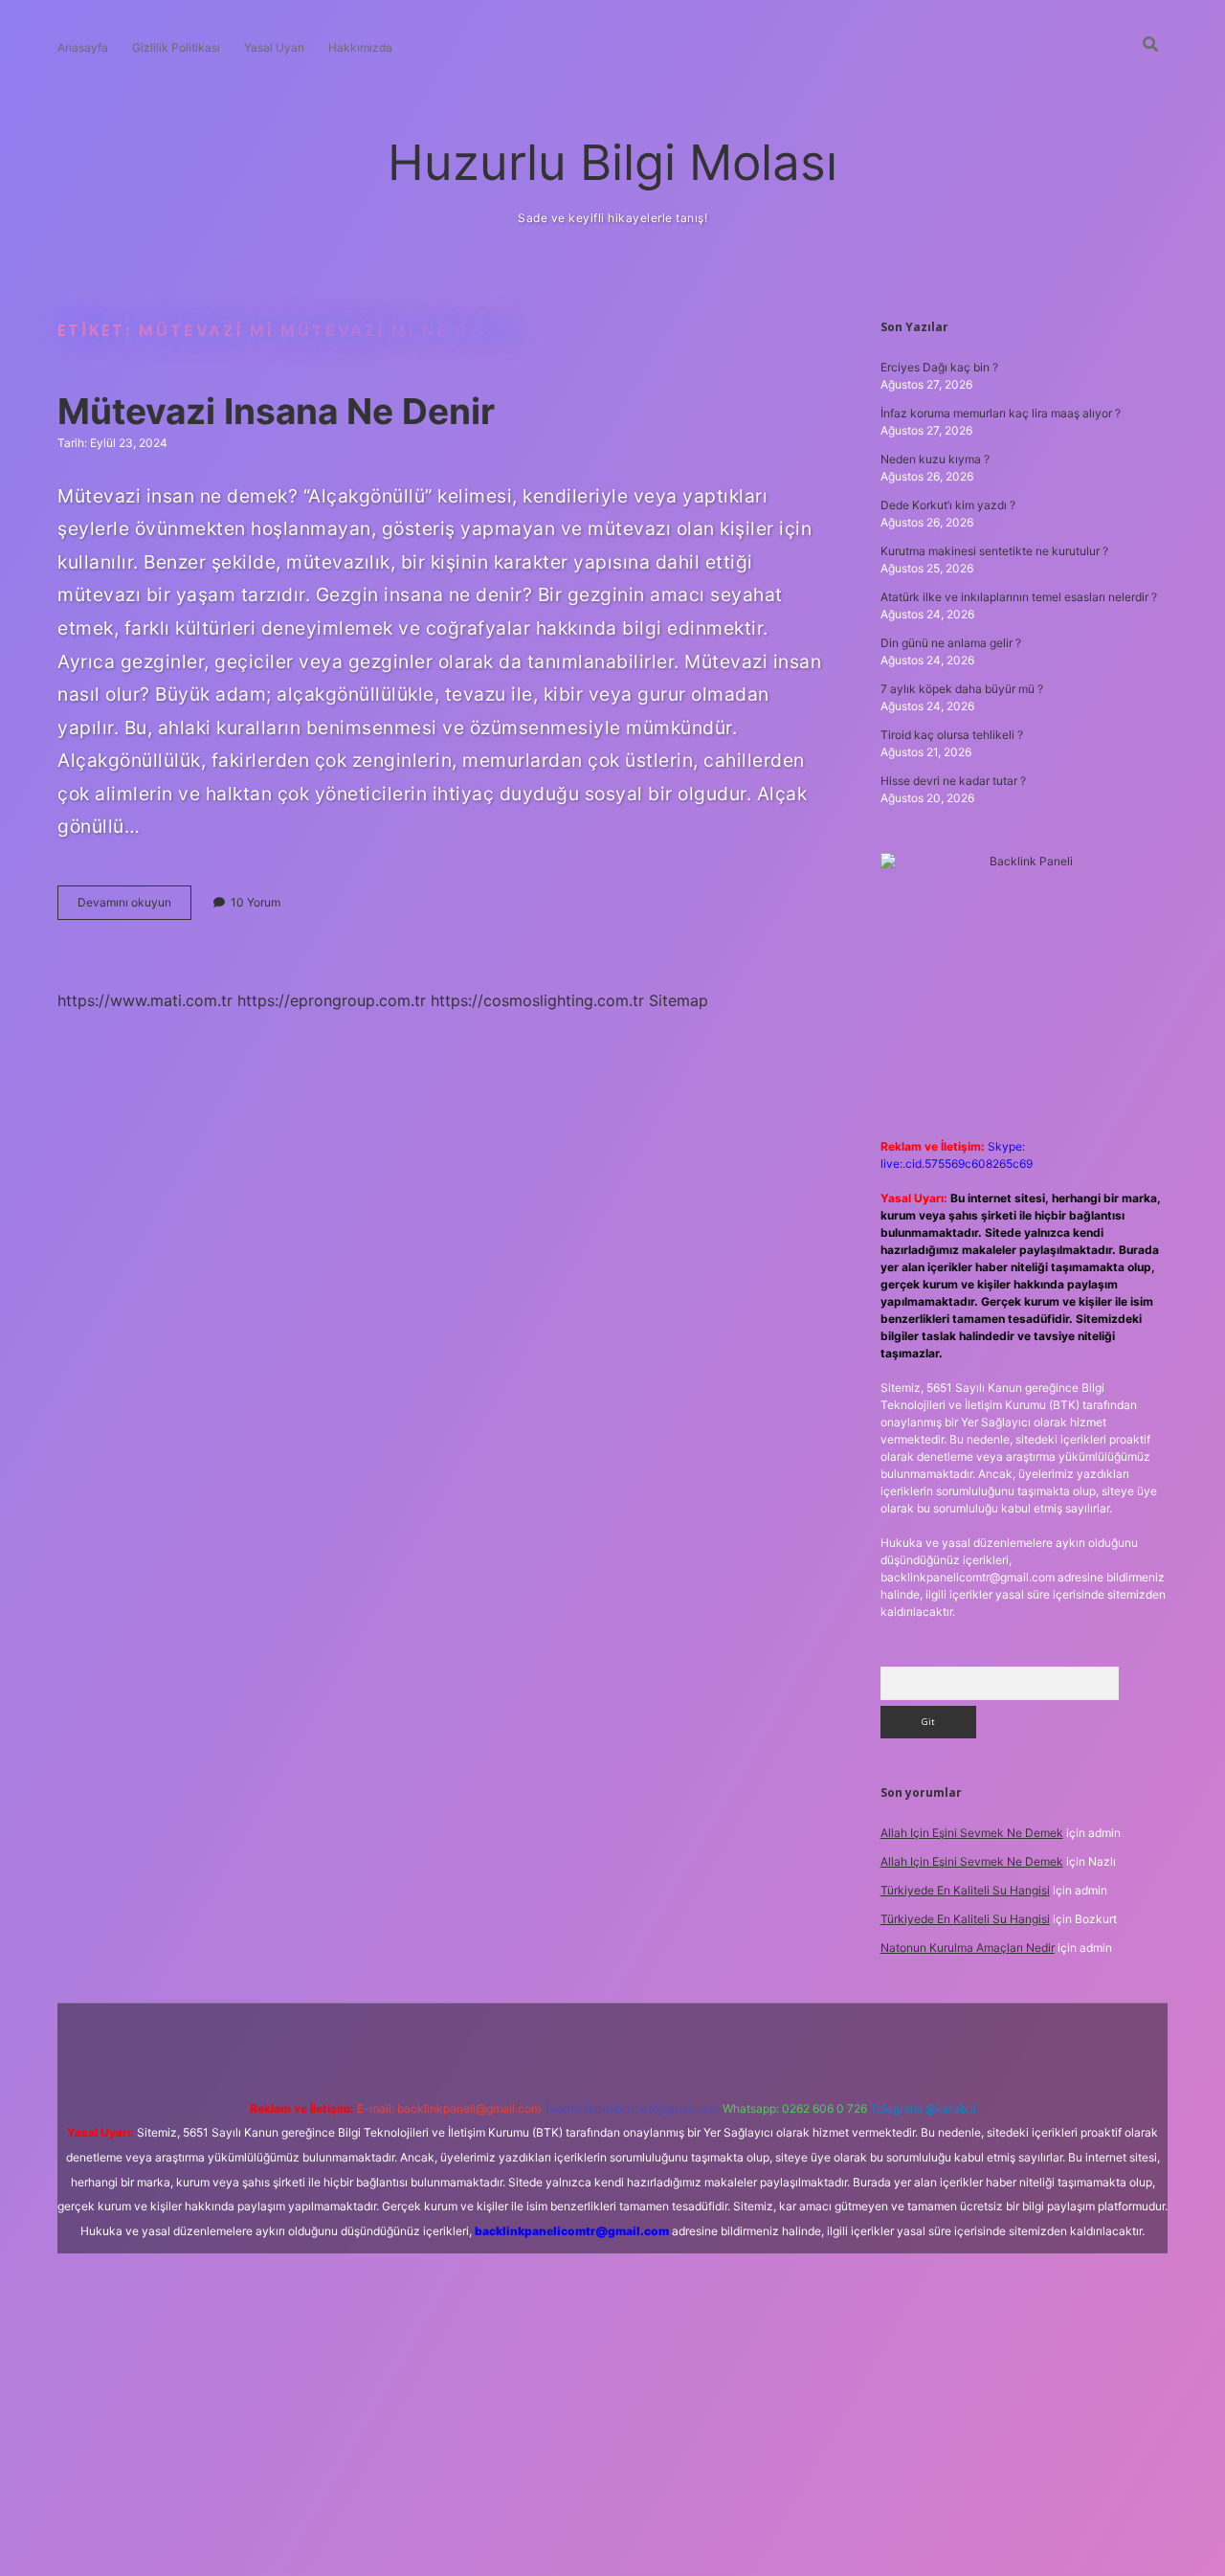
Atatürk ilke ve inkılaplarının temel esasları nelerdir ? (1019, 597)
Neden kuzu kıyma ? (935, 459)
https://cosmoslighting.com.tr (537, 1000)
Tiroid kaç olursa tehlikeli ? (952, 735)
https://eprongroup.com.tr (332, 1000)
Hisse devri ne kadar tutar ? (953, 781)
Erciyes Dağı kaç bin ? (939, 367)
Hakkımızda (360, 47)
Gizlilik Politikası (176, 47)
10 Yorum (256, 902)
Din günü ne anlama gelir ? (951, 643)
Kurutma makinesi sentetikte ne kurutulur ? (994, 551)
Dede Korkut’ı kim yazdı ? (948, 505)
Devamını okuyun (134, 907)
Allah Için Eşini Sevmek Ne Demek (972, 1833)
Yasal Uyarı (274, 47)
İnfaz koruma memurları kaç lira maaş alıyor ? (1001, 413)
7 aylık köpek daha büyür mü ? (962, 689)
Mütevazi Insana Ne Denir (276, 411)
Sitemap (679, 1000)
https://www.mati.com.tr (145, 1000)
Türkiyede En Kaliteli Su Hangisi (965, 1890)
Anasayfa (83, 47)
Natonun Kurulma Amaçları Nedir (968, 1948)
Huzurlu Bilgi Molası (612, 162)
